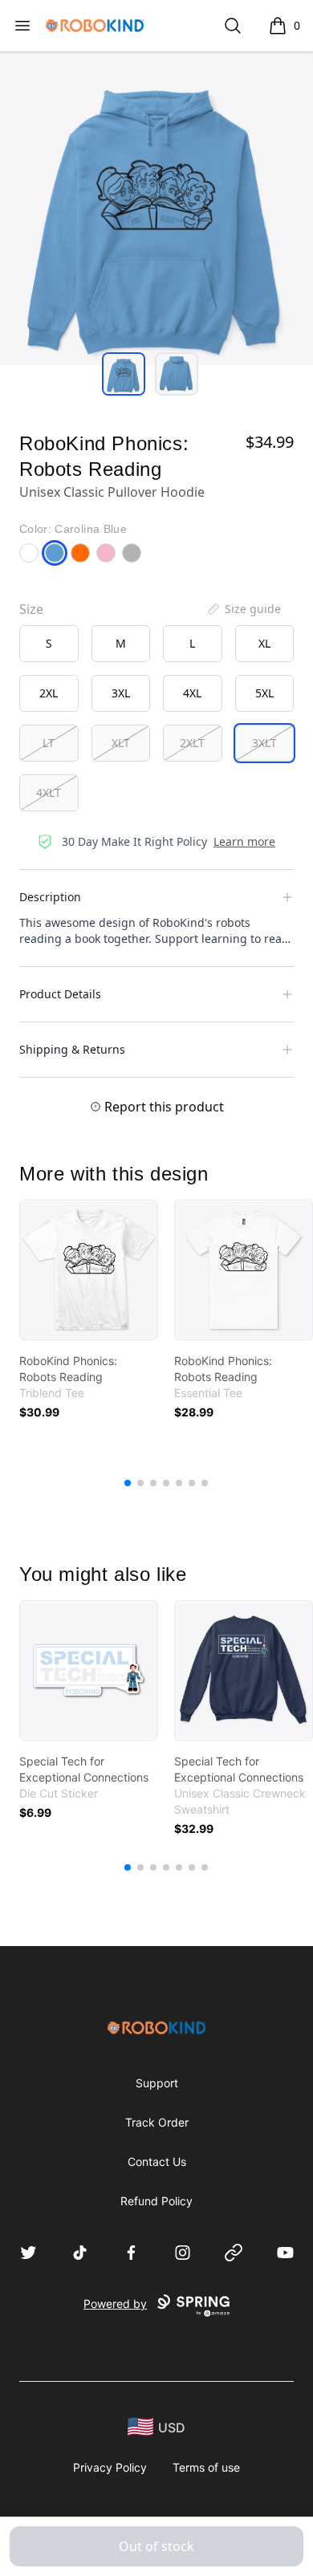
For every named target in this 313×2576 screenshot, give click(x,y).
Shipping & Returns (72, 1049)
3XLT (264, 743)
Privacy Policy (110, 2467)
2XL (49, 693)
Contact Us (157, 2162)
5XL (264, 693)
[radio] (49, 644)
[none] (243, 609)
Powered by (115, 2304)
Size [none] (31, 609)
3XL (121, 693)
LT (49, 743)
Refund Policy (156, 2201)
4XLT (49, 792)
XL (264, 643)
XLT (121, 743)
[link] (89, 1270)
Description (50, 897)
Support (157, 2083)
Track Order (157, 2122)
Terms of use (206, 2467)
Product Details (60, 994)
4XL (192, 693)
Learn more (244, 841)
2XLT (192, 743)
